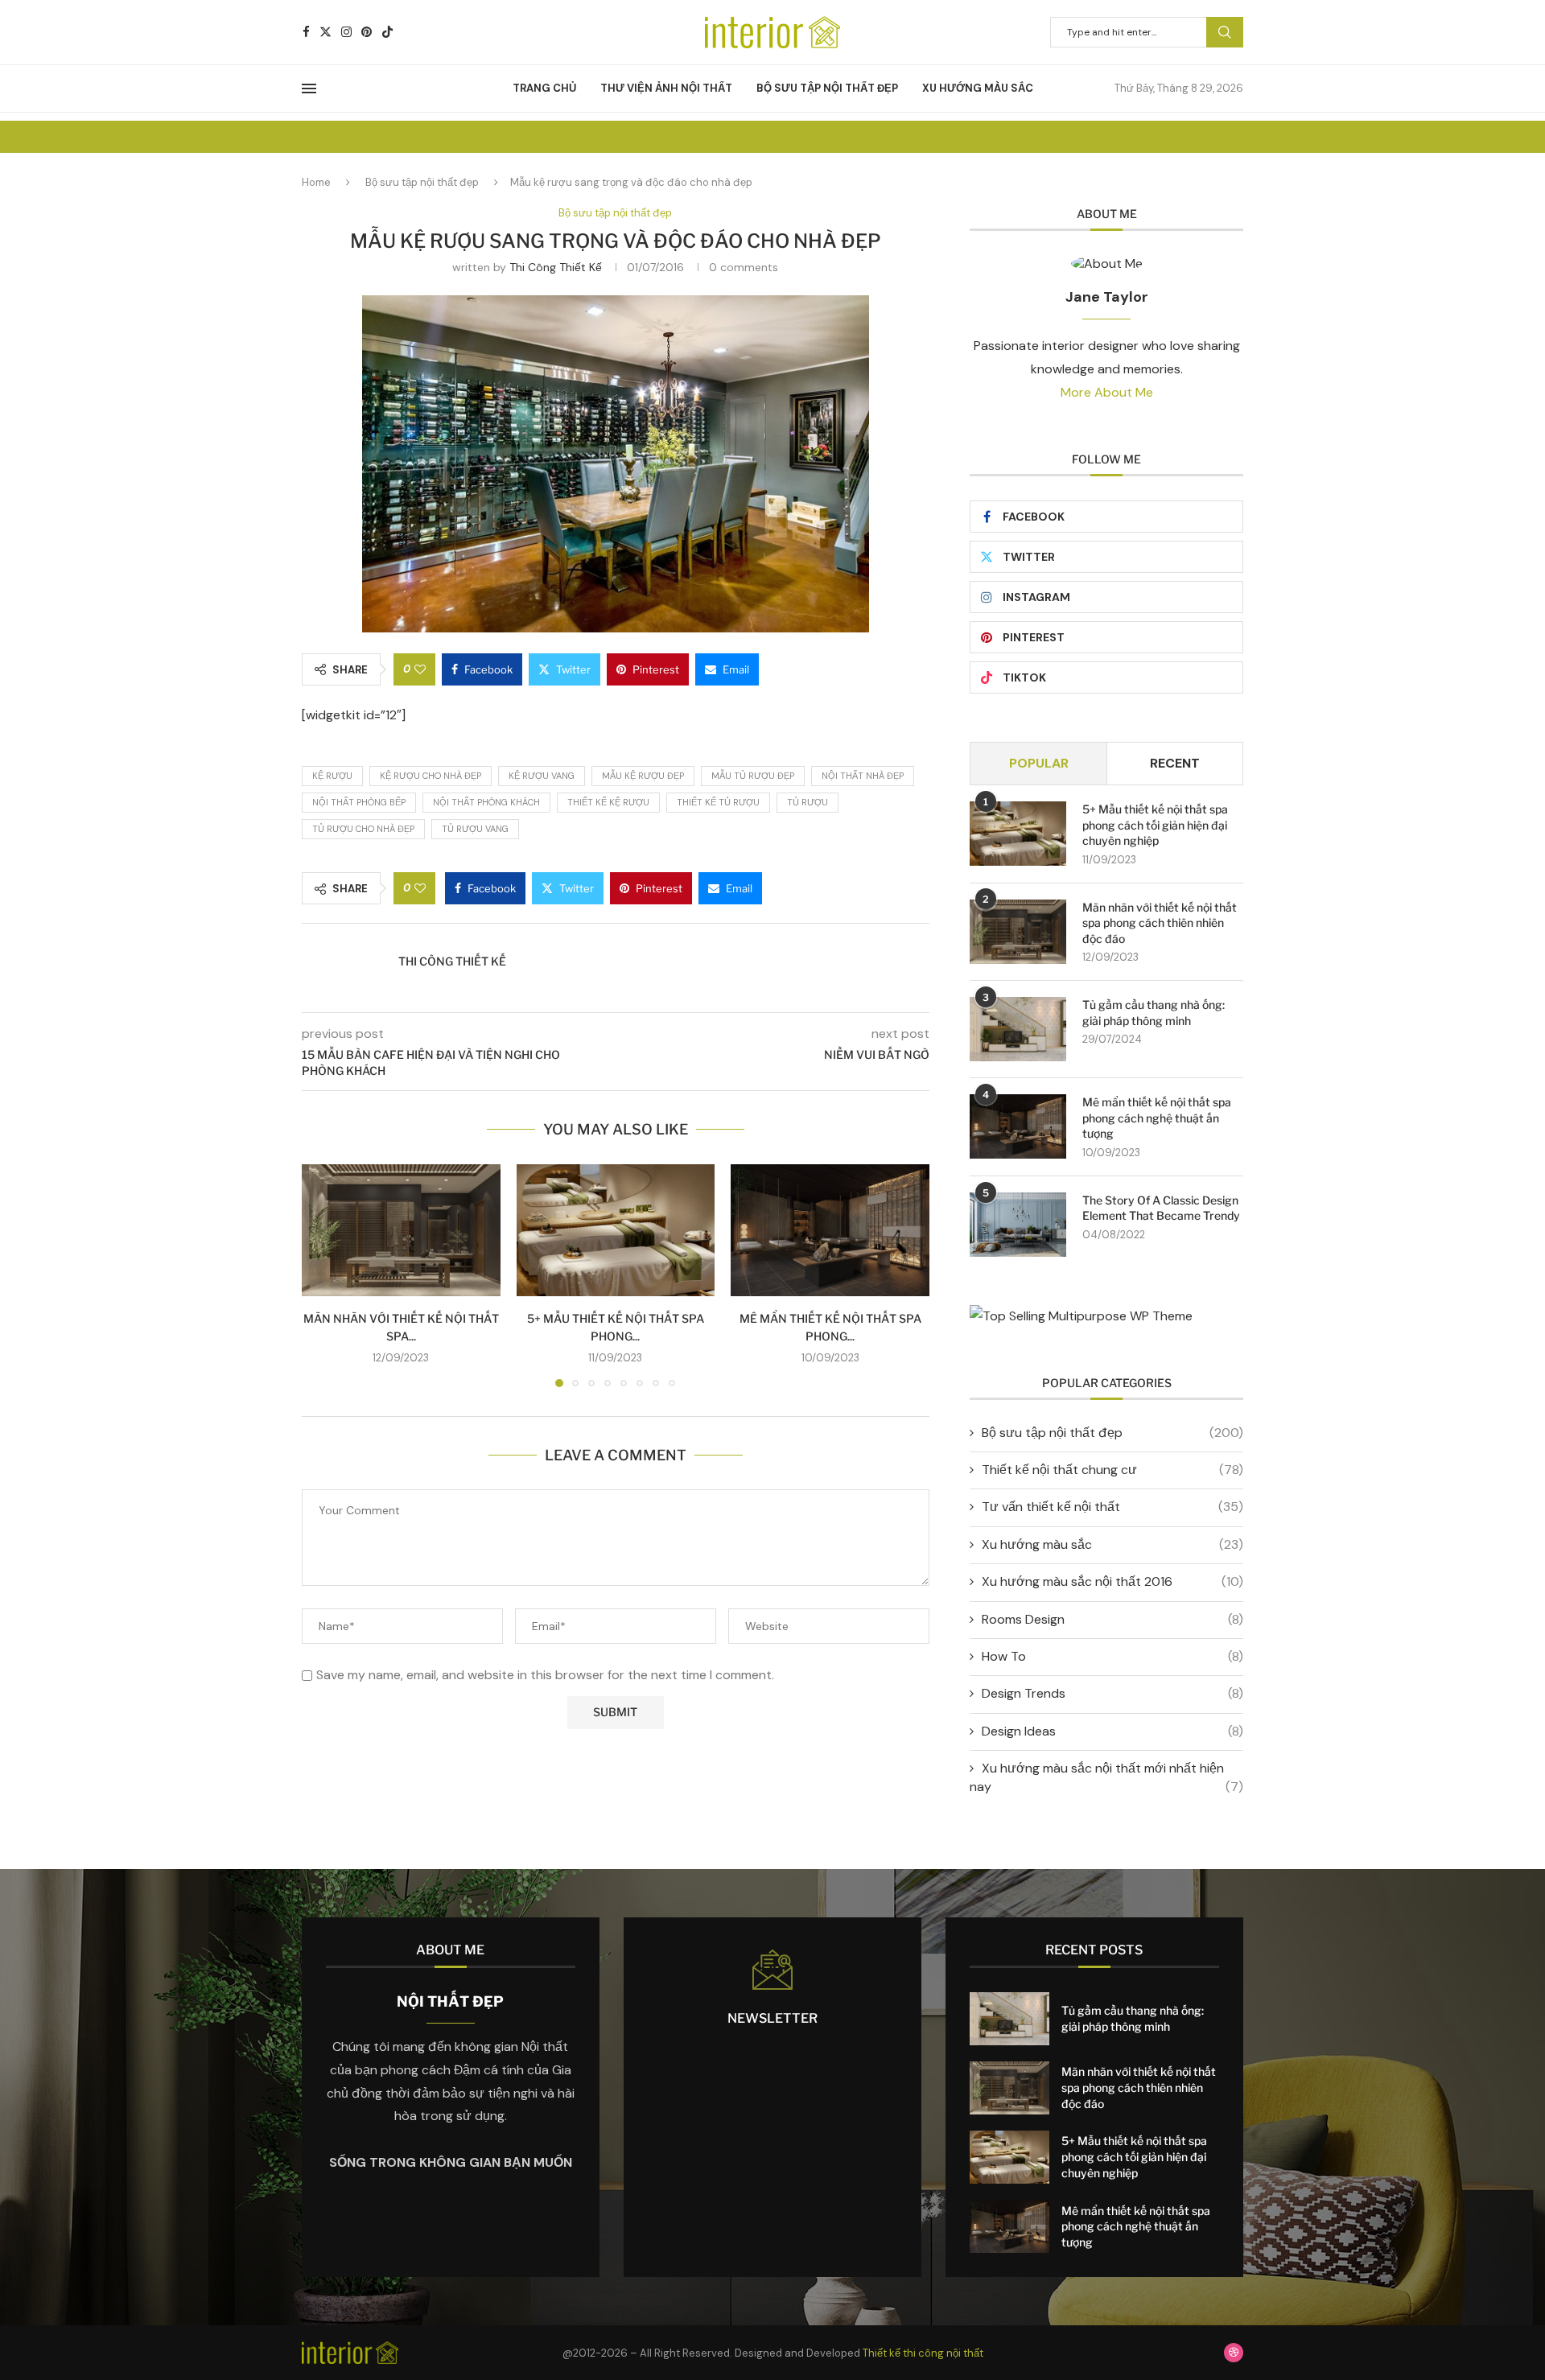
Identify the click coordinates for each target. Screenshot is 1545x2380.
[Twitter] (325, 32)
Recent (1175, 763)
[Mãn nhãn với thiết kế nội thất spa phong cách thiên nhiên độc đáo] (401, 1230)
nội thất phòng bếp (359, 802)
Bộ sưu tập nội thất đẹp (827, 88)
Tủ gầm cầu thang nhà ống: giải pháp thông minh (1154, 1013)
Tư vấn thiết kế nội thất (1112, 1507)
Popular (1039, 763)
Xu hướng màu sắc (978, 88)
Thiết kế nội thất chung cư (1112, 1470)
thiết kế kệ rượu (608, 802)
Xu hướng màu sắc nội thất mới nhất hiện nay (1106, 1777)
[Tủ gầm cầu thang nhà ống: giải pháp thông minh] (1018, 1029)
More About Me (1107, 392)
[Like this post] (420, 669)
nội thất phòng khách (486, 802)
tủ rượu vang (475, 829)
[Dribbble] (1234, 2353)
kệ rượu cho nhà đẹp (431, 776)
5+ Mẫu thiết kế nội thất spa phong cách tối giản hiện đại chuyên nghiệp (1155, 825)
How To (1112, 1656)
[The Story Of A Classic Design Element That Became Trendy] (1018, 1225)
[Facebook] (306, 32)
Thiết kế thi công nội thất (923, 2353)
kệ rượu (332, 776)
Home (316, 182)
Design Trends (1112, 1693)
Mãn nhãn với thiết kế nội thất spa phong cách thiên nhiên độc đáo (1160, 923)
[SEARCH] (1225, 32)
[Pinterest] (367, 32)
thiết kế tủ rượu (718, 802)
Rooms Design (1112, 1619)
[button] (323, 1274)
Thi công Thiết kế (556, 267)
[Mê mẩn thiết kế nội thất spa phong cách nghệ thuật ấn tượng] (830, 1230)
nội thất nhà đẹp (863, 776)
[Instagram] (346, 32)
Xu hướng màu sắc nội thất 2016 (1112, 1581)
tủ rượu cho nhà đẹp (363, 829)
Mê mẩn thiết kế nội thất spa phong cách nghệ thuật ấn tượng (1157, 1118)
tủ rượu (808, 802)
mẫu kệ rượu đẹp (643, 776)
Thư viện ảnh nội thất (666, 88)
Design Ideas (1112, 1731)
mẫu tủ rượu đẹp (753, 776)
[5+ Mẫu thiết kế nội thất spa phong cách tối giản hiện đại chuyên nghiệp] (616, 1230)
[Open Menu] (309, 89)
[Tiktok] (387, 32)
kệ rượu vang (542, 776)
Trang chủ (544, 88)
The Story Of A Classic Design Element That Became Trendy (1161, 1208)
